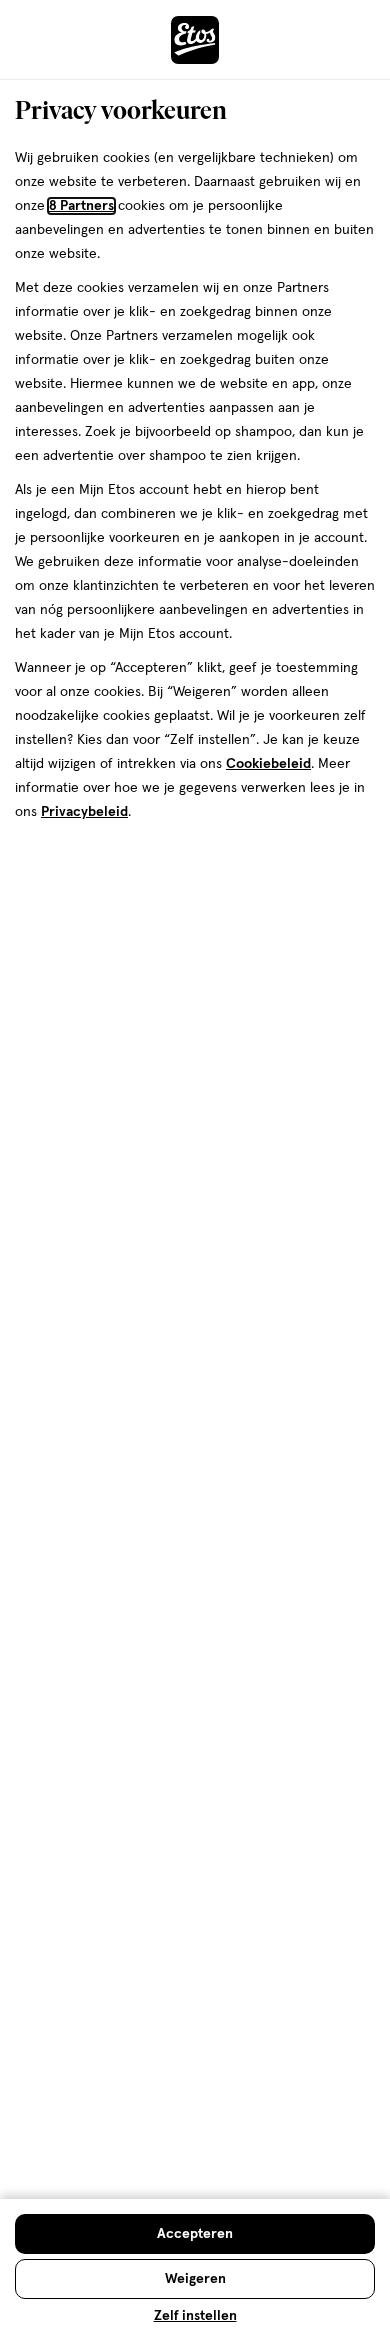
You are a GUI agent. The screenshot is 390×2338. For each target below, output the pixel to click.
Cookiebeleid (268, 764)
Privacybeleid (84, 812)
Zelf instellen (195, 2316)
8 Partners (81, 206)
